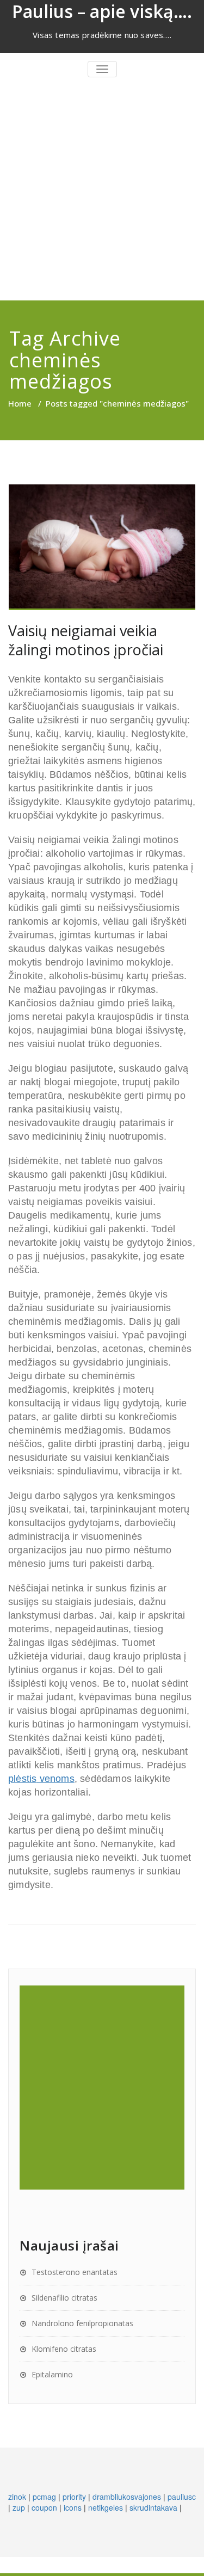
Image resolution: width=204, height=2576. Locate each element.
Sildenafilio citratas (64, 2298)
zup (19, 2507)
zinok (17, 2497)
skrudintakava (153, 2507)
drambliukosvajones (127, 2497)
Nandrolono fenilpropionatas (82, 2323)
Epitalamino (52, 2374)
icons (73, 2507)
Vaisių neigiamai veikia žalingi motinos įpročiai (86, 640)
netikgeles (106, 2507)
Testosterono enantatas (75, 2272)
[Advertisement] (102, 193)
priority (74, 2497)
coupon (44, 2507)
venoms (41, 1779)
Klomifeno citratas (64, 2349)
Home (20, 403)
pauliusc (182, 2497)
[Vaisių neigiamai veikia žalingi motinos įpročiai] (102, 548)
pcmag (44, 2497)
